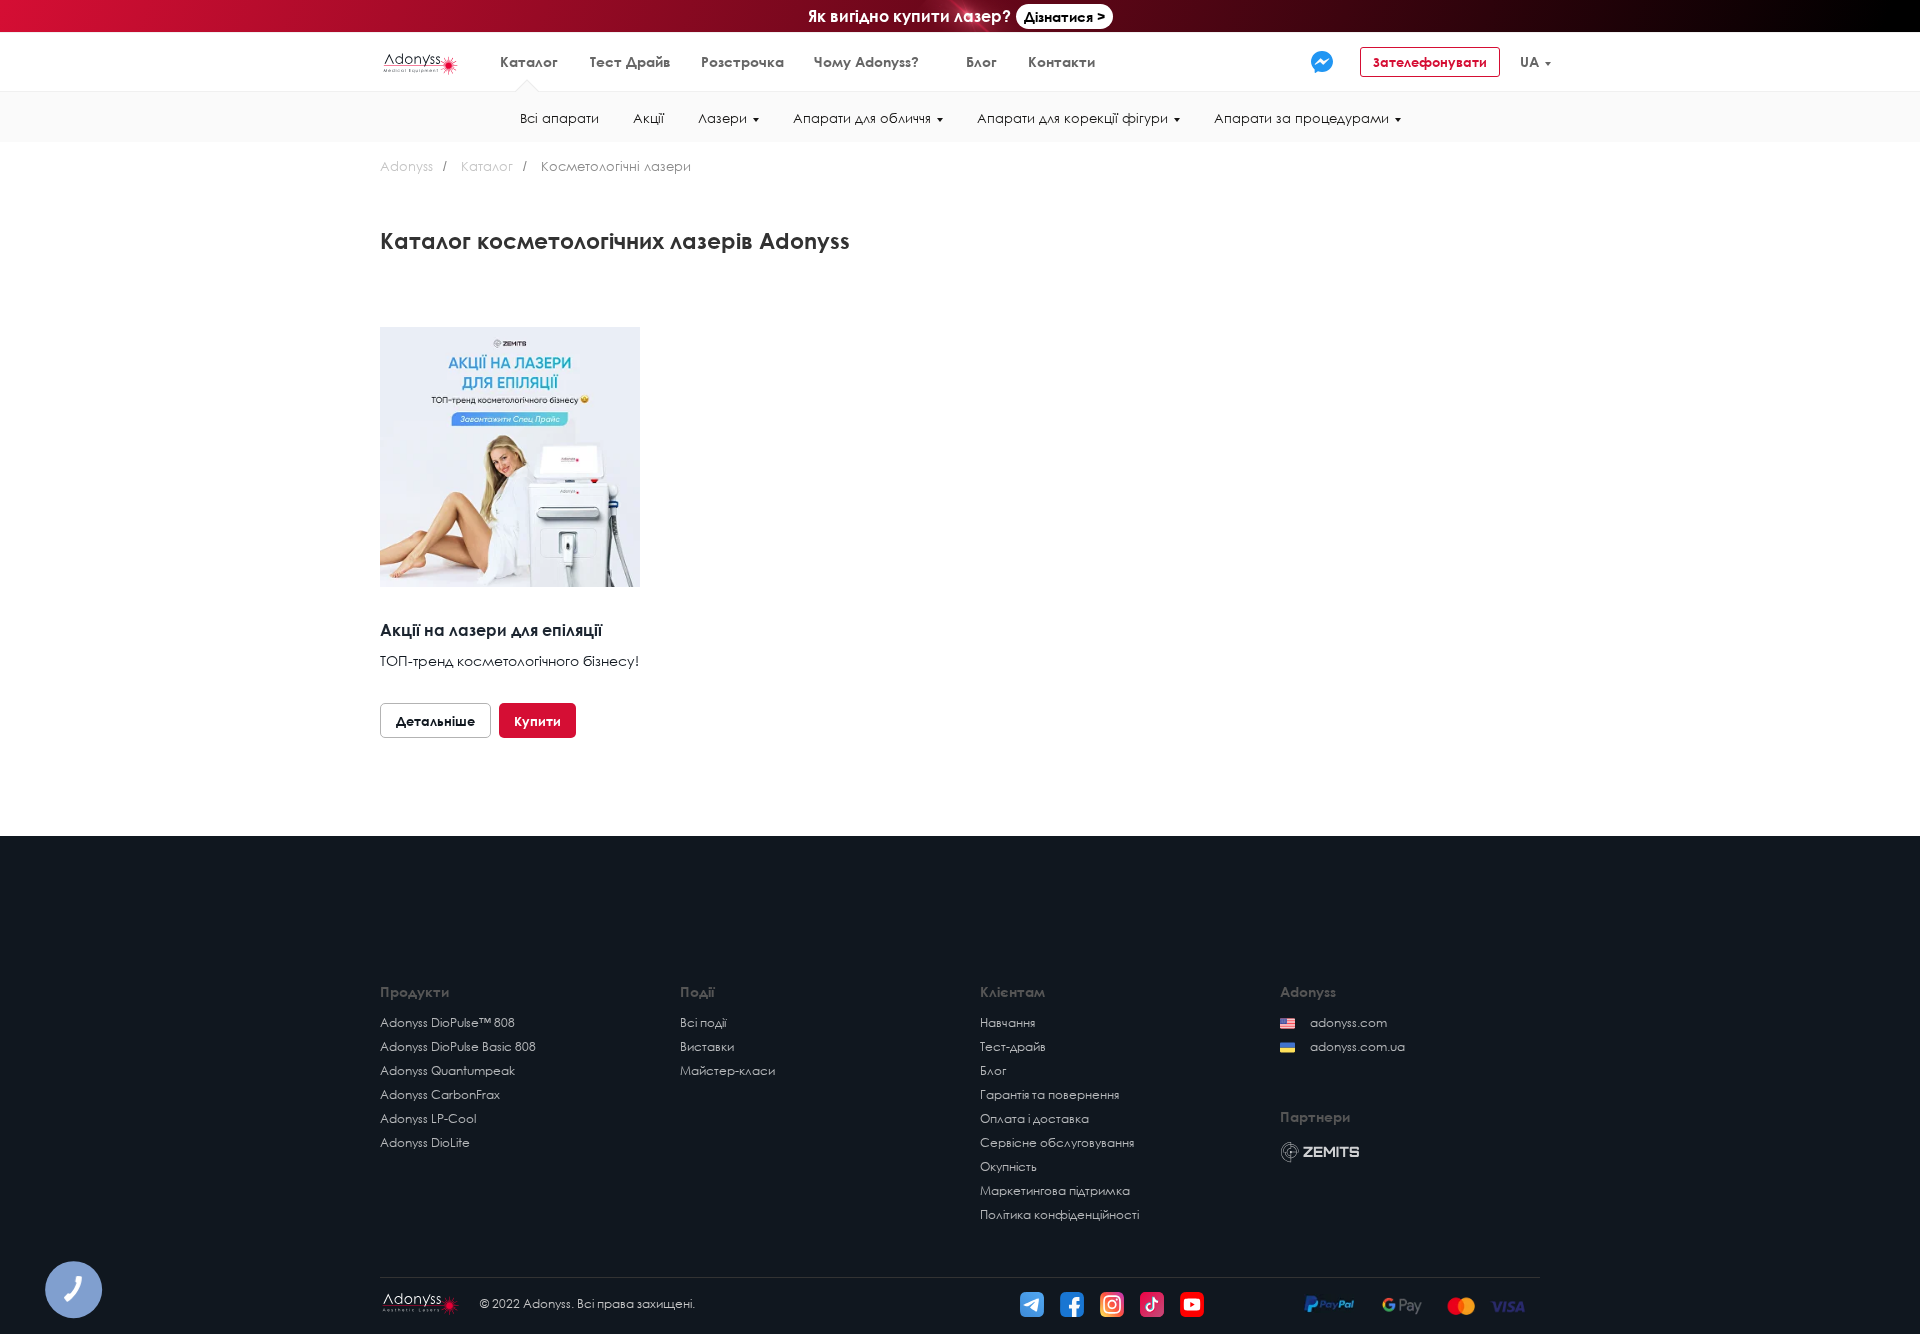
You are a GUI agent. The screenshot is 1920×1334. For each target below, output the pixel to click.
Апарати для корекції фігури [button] (1072, 118)
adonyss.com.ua (1357, 1046)
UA (1529, 61)
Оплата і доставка (1034, 1118)
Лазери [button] (722, 118)
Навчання (1007, 1022)
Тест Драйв (630, 61)
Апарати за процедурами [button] (1301, 118)
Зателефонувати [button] (1430, 62)
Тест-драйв (1013, 1046)
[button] (1607, 62)
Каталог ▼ (138, 61)
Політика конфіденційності (1059, 1214)
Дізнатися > (1064, 16)
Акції (648, 118)
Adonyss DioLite (425, 1142)
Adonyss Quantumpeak (447, 1070)
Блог (981, 61)
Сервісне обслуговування (1057, 1142)
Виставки (707, 1046)
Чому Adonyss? (866, 61)
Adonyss (406, 166)
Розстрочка (742, 61)
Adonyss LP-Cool (428, 1118)
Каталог (529, 61)
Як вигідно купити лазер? (909, 16)
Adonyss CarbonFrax (440, 1094)
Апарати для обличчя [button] (862, 118)
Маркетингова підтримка (1055, 1190)
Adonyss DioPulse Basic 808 (458, 1046)
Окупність (1008, 1166)
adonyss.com (1348, 1022)
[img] (1322, 62)
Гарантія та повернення (1049, 1094)
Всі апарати (559, 118)
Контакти (1061, 61)
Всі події (703, 1022)
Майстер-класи (727, 1070)
